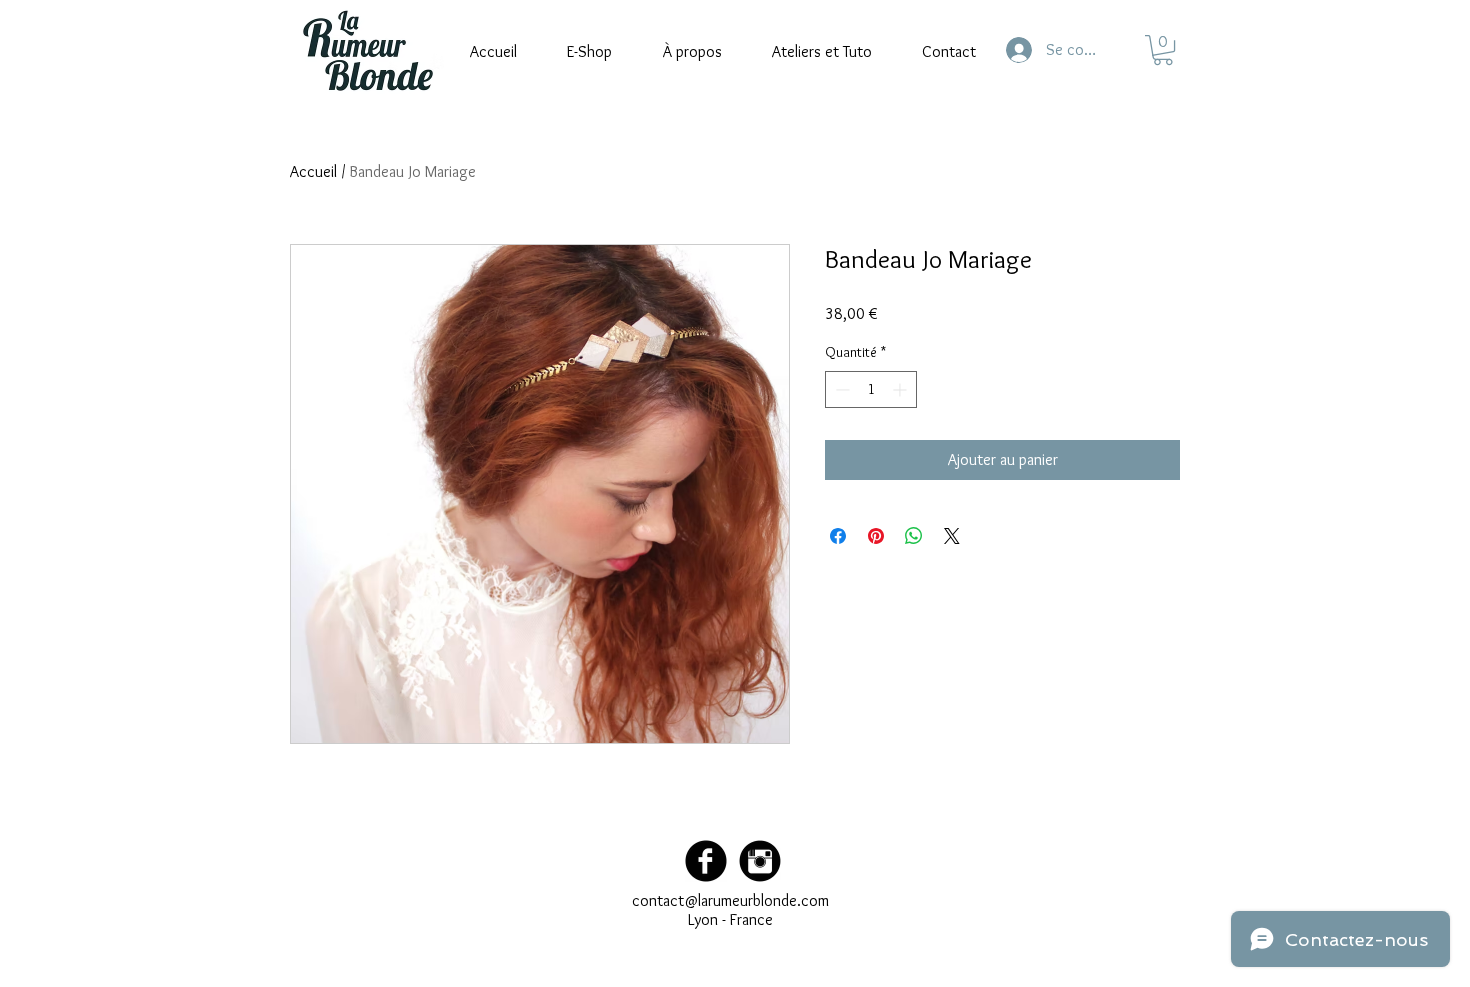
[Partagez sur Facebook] (838, 536)
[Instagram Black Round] (760, 861)
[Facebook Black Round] (706, 861)
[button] (1163, 50)
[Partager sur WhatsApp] (914, 536)
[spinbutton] (871, 389)
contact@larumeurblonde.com (730, 900)
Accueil (313, 171)
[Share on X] (952, 536)
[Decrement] (840, 389)
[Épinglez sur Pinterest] (876, 536)
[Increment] (901, 389)
